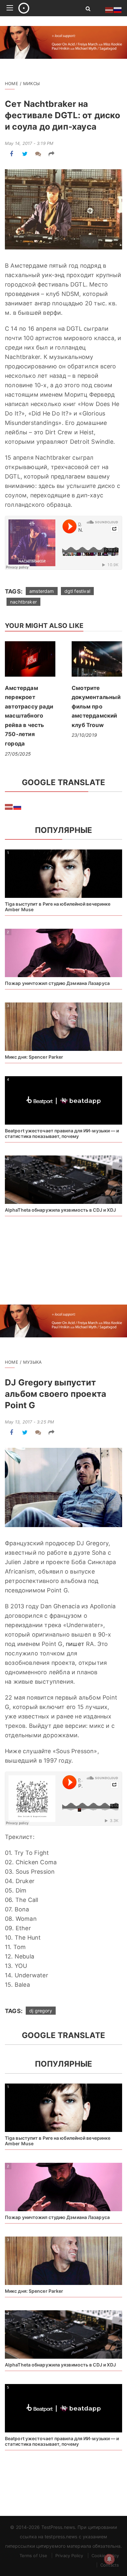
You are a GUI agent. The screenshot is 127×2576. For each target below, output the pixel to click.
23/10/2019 (84, 735)
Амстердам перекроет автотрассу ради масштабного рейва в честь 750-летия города (29, 716)
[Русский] (18, 806)
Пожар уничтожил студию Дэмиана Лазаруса (57, 983)
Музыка (32, 1362)
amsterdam (42, 591)
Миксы (31, 83)
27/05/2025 (18, 754)
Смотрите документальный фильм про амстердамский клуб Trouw (96, 707)
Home (12, 83)
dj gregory (41, 2011)
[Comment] (38, 154)
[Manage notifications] (109, 2559)
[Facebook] (12, 154)
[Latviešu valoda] (9, 806)
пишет (75, 1644)
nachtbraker (23, 602)
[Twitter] (25, 154)
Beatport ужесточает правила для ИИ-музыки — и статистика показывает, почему (62, 1133)
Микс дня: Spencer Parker (34, 1057)
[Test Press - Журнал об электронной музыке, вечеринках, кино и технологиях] (44, 8)
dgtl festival (77, 591)
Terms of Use (33, 2556)
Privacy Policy (69, 2556)
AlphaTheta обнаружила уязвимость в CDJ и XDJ (60, 1210)
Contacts (110, 2565)
